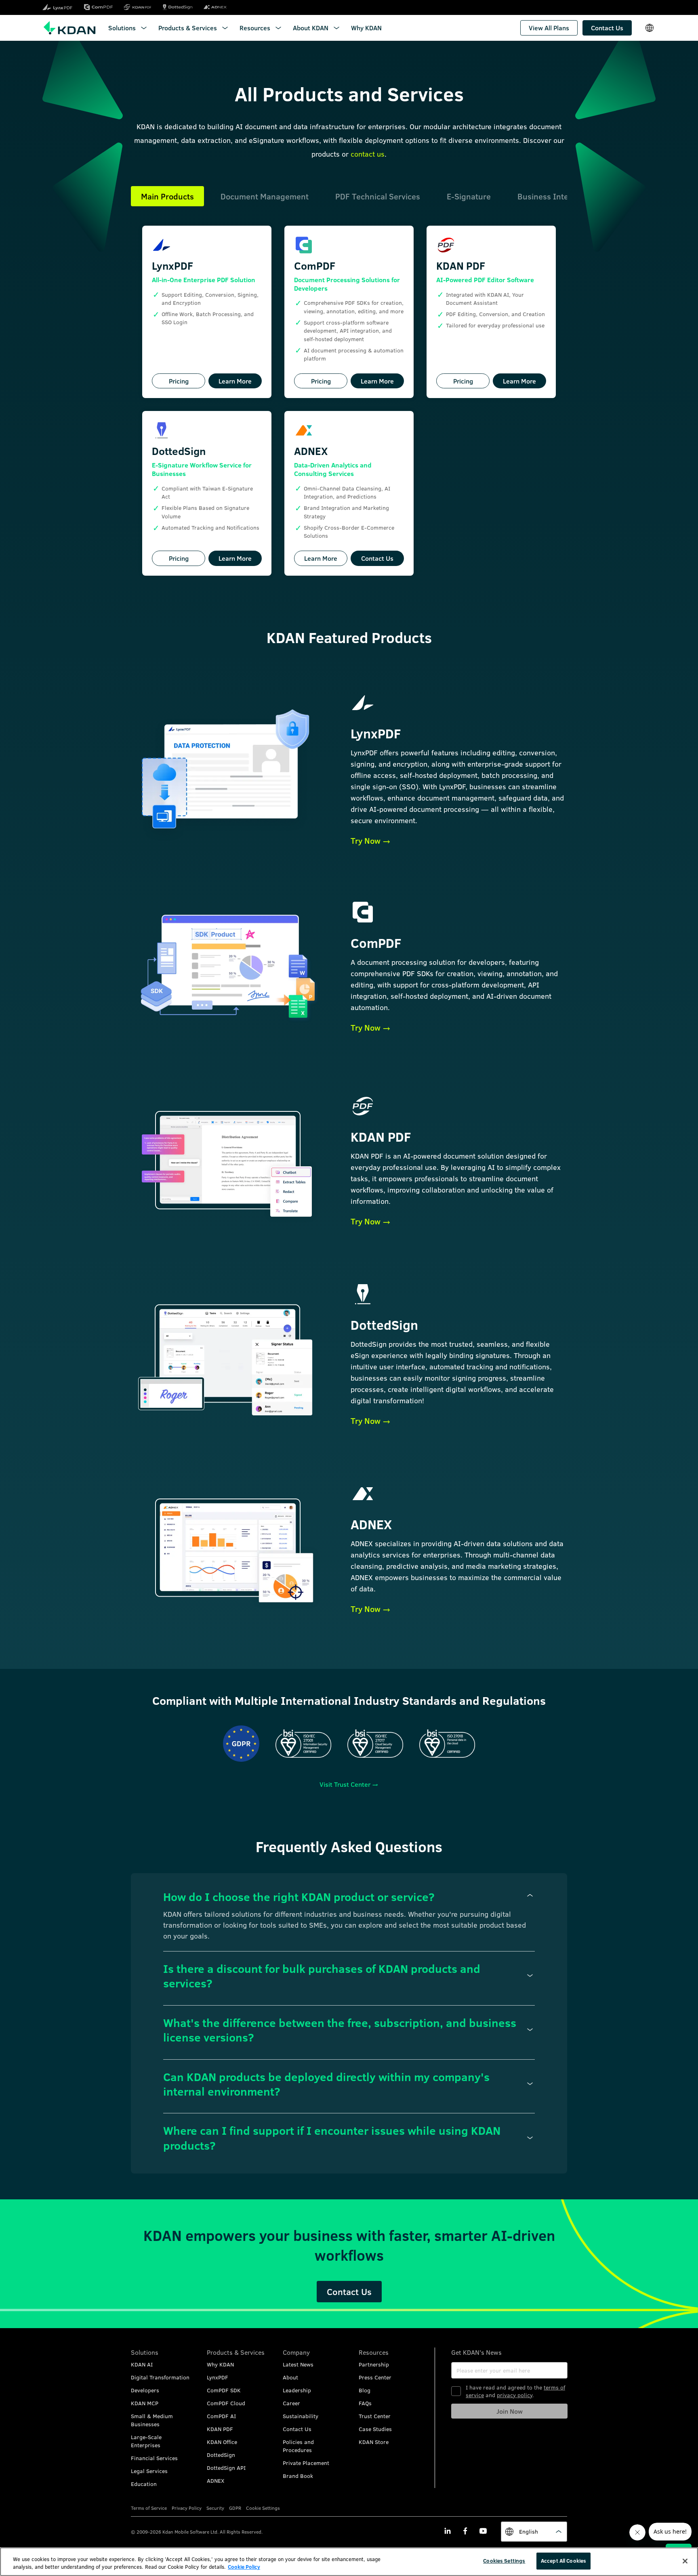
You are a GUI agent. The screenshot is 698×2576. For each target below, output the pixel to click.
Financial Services (154, 2458)
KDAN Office (222, 2442)
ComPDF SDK (224, 2390)
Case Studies (375, 2429)
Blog (365, 2390)
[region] (349, 2562)
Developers (145, 2390)
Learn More (235, 381)
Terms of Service (149, 2508)
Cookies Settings (504, 2561)
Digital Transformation (160, 2377)
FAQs (365, 2403)
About (290, 2377)
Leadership (297, 2390)
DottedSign (221, 2455)
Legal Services (149, 2471)
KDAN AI (142, 2364)
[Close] (685, 2561)
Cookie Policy (244, 2567)
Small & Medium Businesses (152, 2420)
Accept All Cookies (563, 2561)
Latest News (298, 2364)
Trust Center (375, 2416)
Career (291, 2403)
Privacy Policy (187, 2508)
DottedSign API (226, 2468)
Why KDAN (220, 2364)
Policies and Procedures (298, 2446)
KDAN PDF (220, 2429)
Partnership (374, 2364)
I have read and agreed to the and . (515, 2391)
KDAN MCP (145, 2403)
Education (144, 2484)
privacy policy (515, 2395)
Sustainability (301, 2416)
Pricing (179, 381)
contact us (368, 154)
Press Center (375, 2377)
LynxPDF (218, 2377)
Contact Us (377, 558)
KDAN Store (374, 2442)
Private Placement (306, 2463)
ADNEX (215, 2481)
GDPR (235, 2508)
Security (215, 2508)
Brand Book (298, 2476)
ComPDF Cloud (226, 2403)
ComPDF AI (221, 2416)
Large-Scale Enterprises (146, 2441)
